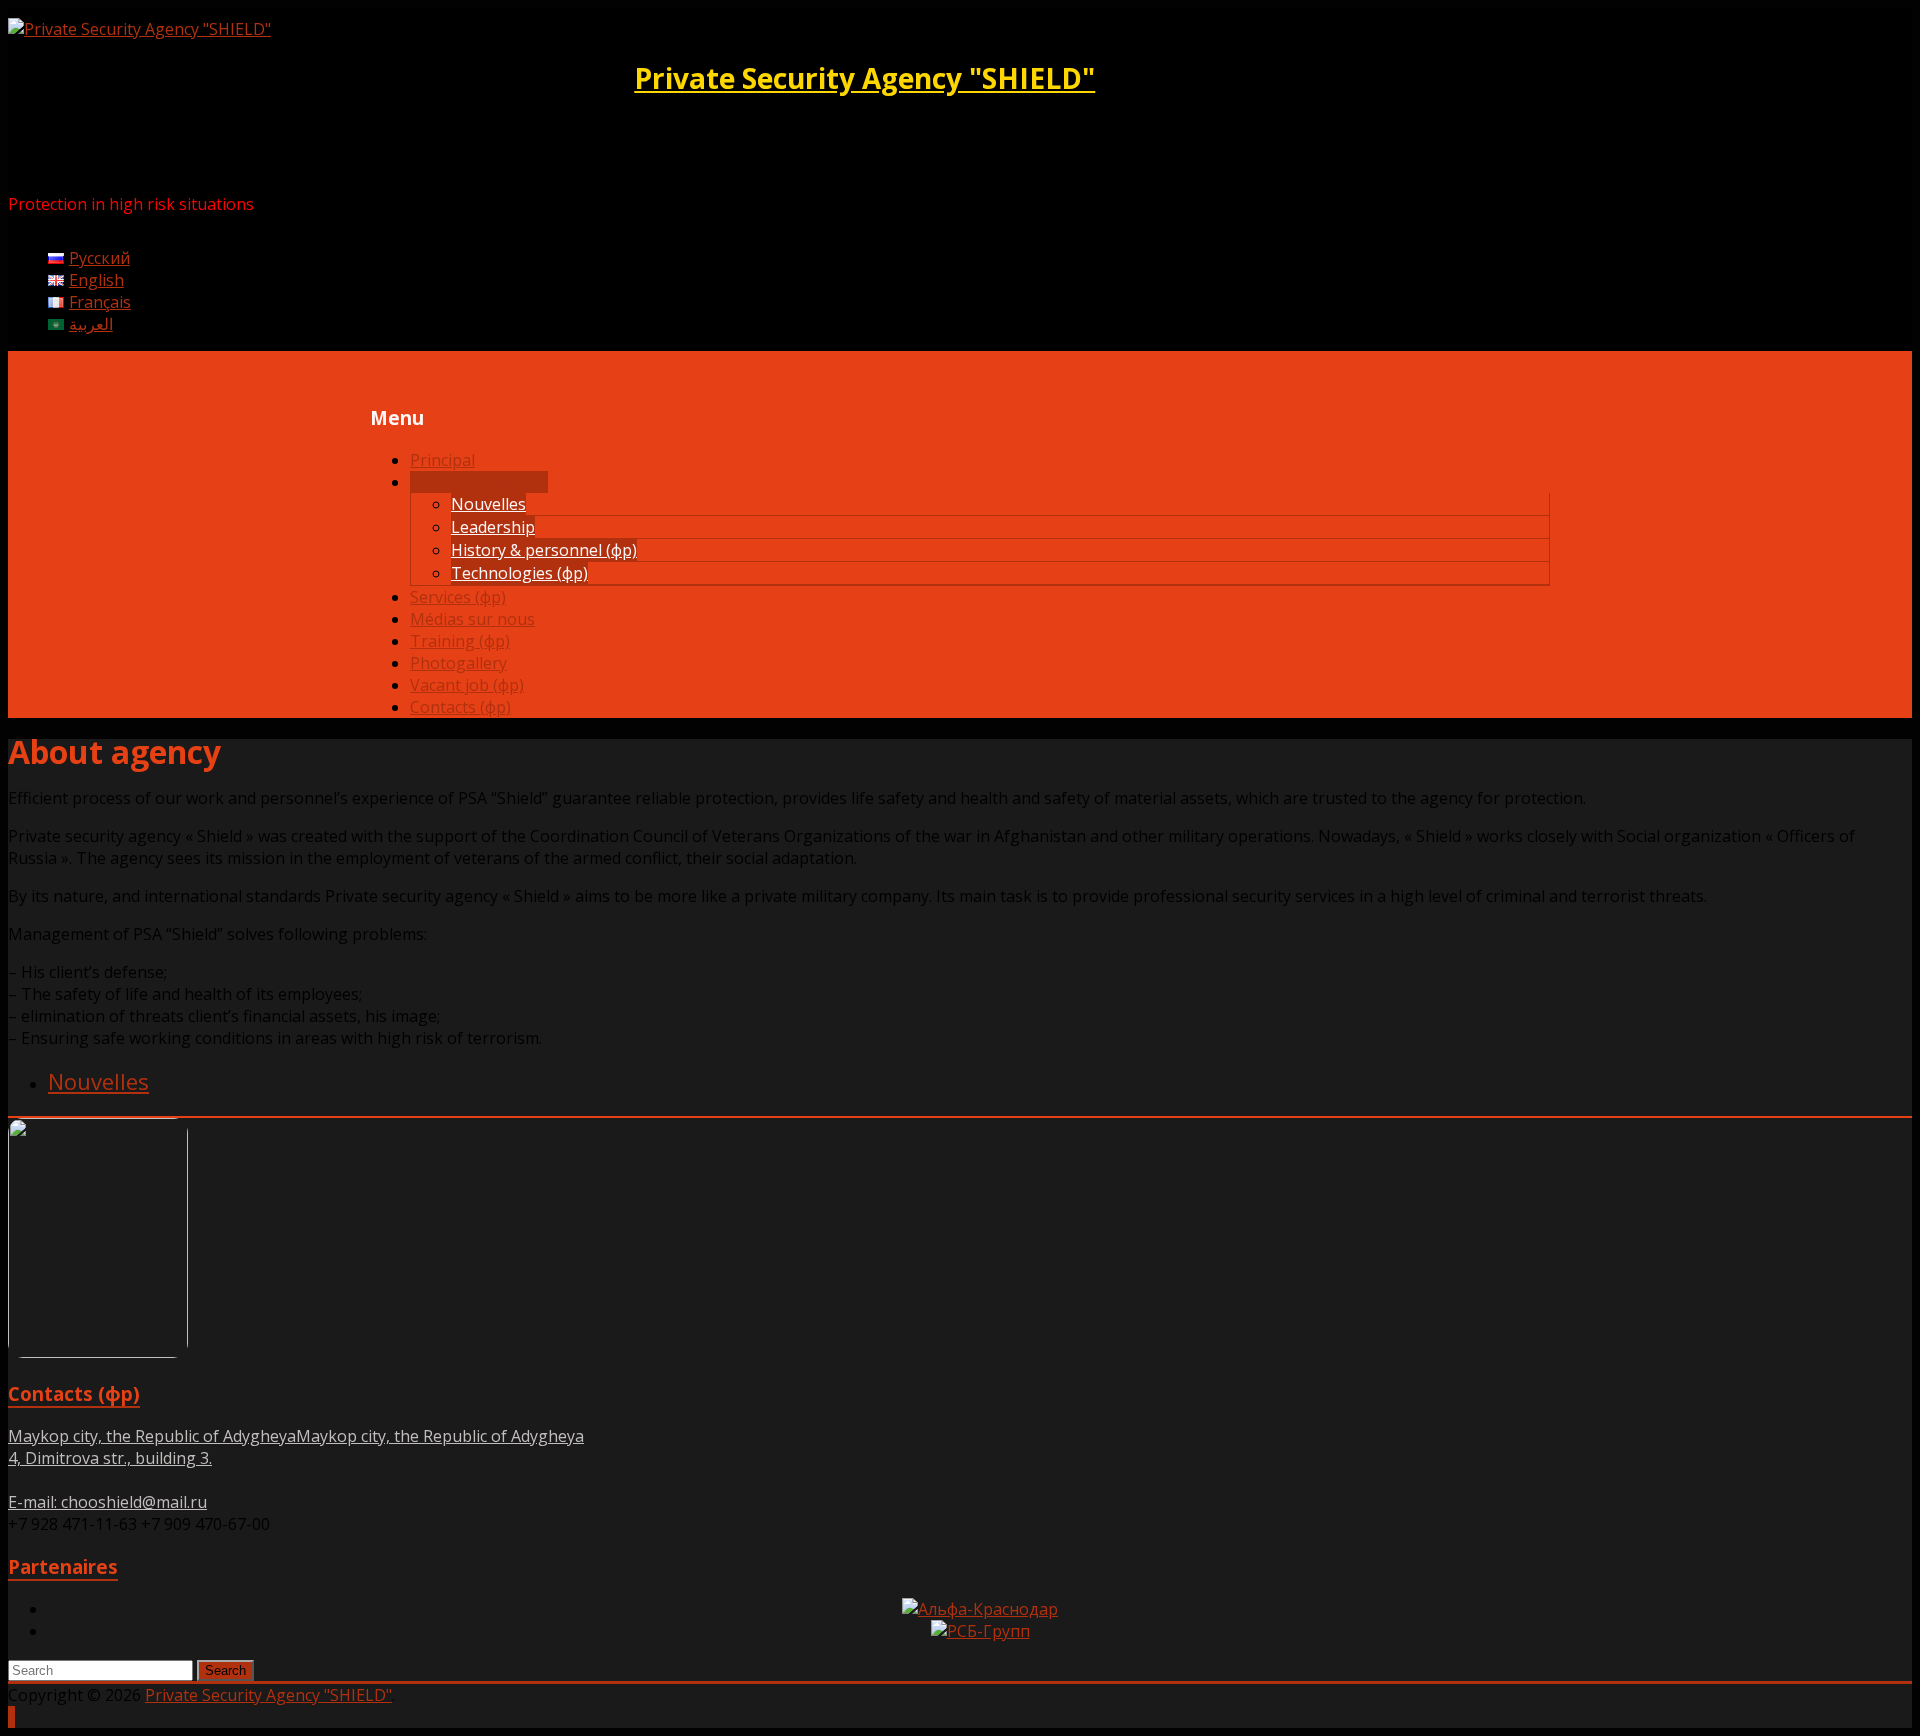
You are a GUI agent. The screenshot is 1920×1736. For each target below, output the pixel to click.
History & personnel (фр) (544, 550)
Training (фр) (460, 641)
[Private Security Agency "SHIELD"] (139, 29)
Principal (442, 460)
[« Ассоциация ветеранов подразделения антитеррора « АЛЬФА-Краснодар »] (980, 1609)
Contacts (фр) (460, 707)
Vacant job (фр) (467, 685)
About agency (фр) (479, 482)
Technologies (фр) (519, 573)
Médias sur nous (472, 619)
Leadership (493, 527)
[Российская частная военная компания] (980, 1631)
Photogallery (458, 663)
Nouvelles (488, 504)
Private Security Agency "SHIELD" (864, 78)
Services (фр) (458, 597)
